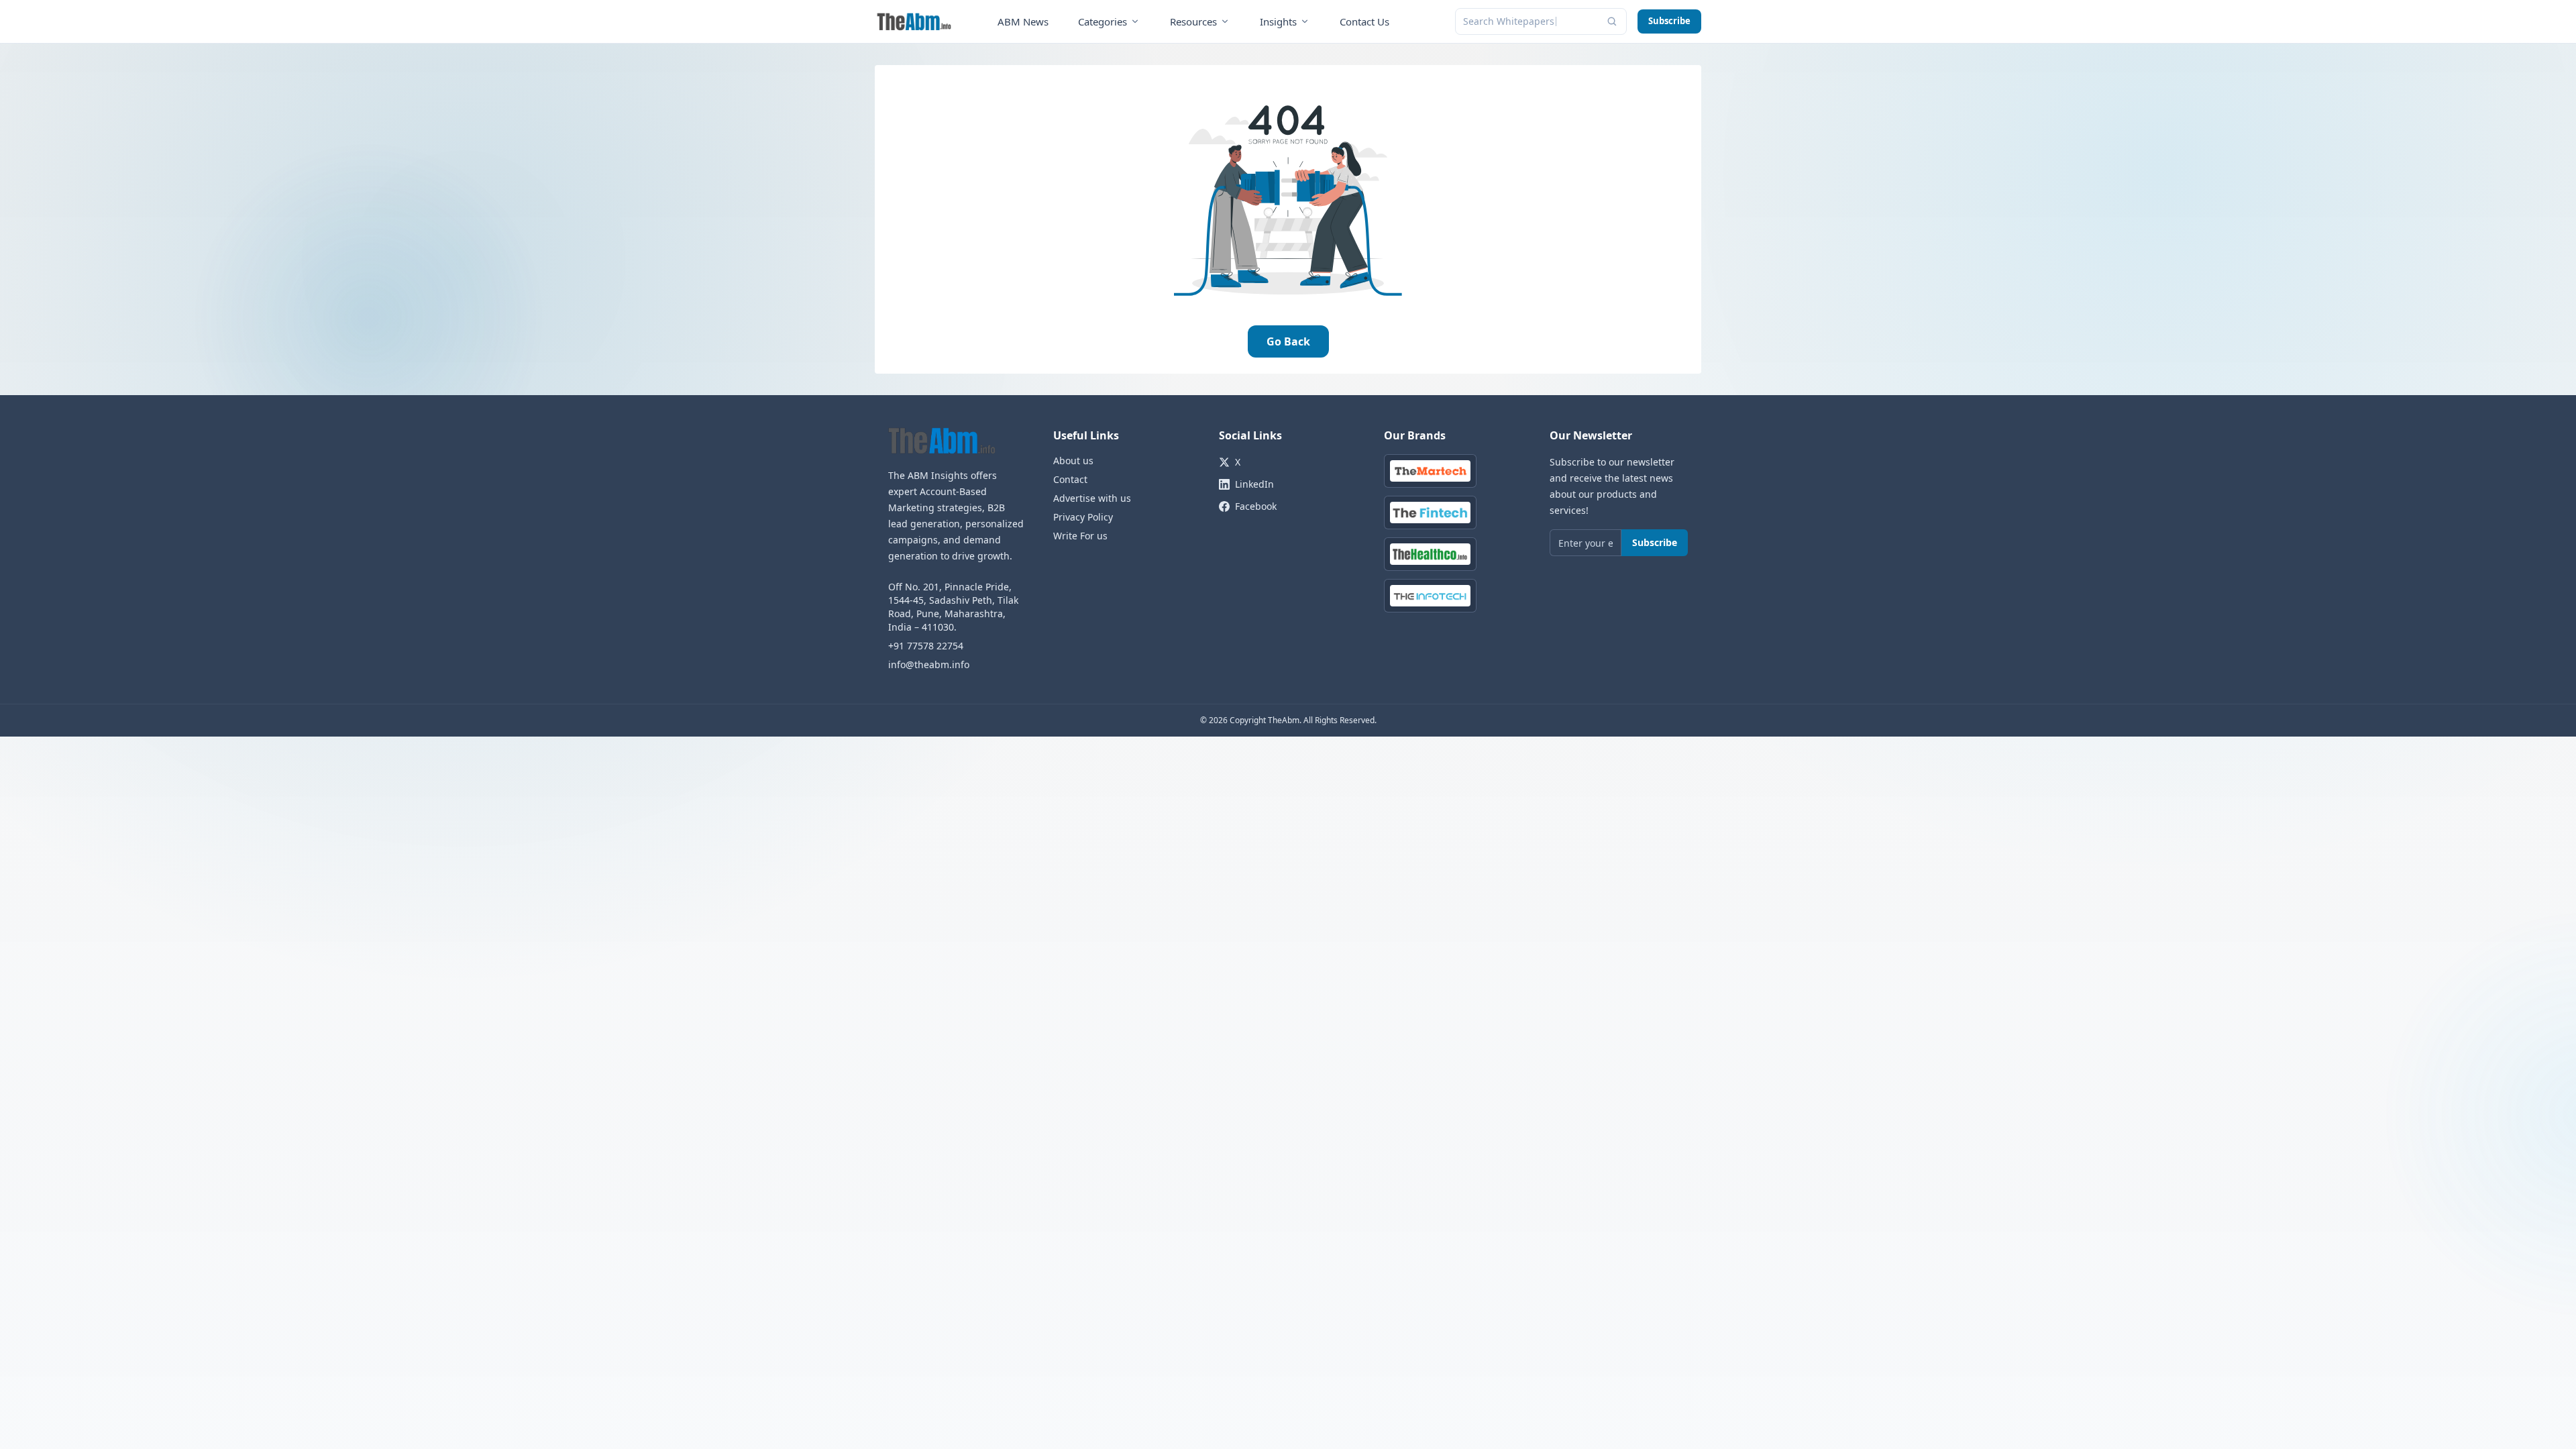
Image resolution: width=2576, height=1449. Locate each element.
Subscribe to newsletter (1288, 798)
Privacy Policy (1307, 831)
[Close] (1416, 597)
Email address (1196, 727)
